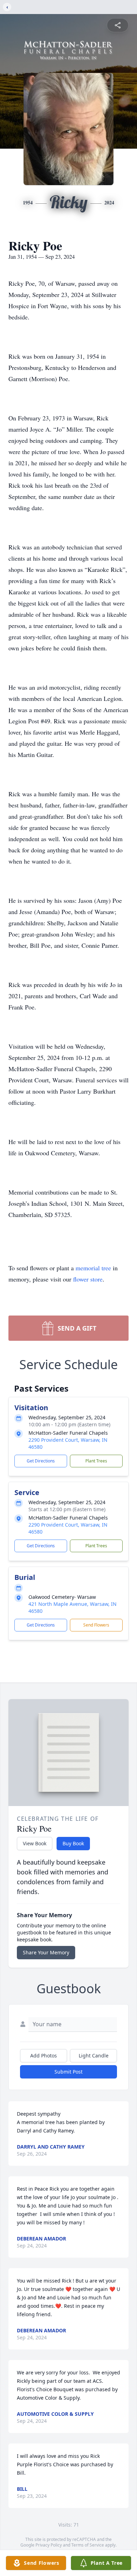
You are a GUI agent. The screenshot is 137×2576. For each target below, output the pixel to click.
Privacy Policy (49, 2545)
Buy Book (73, 1843)
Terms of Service (88, 2545)
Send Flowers (96, 1625)
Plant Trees (96, 1461)
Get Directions (41, 1461)
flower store (88, 1279)
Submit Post (68, 2072)
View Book (35, 1843)
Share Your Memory (46, 1952)
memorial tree (93, 1268)
